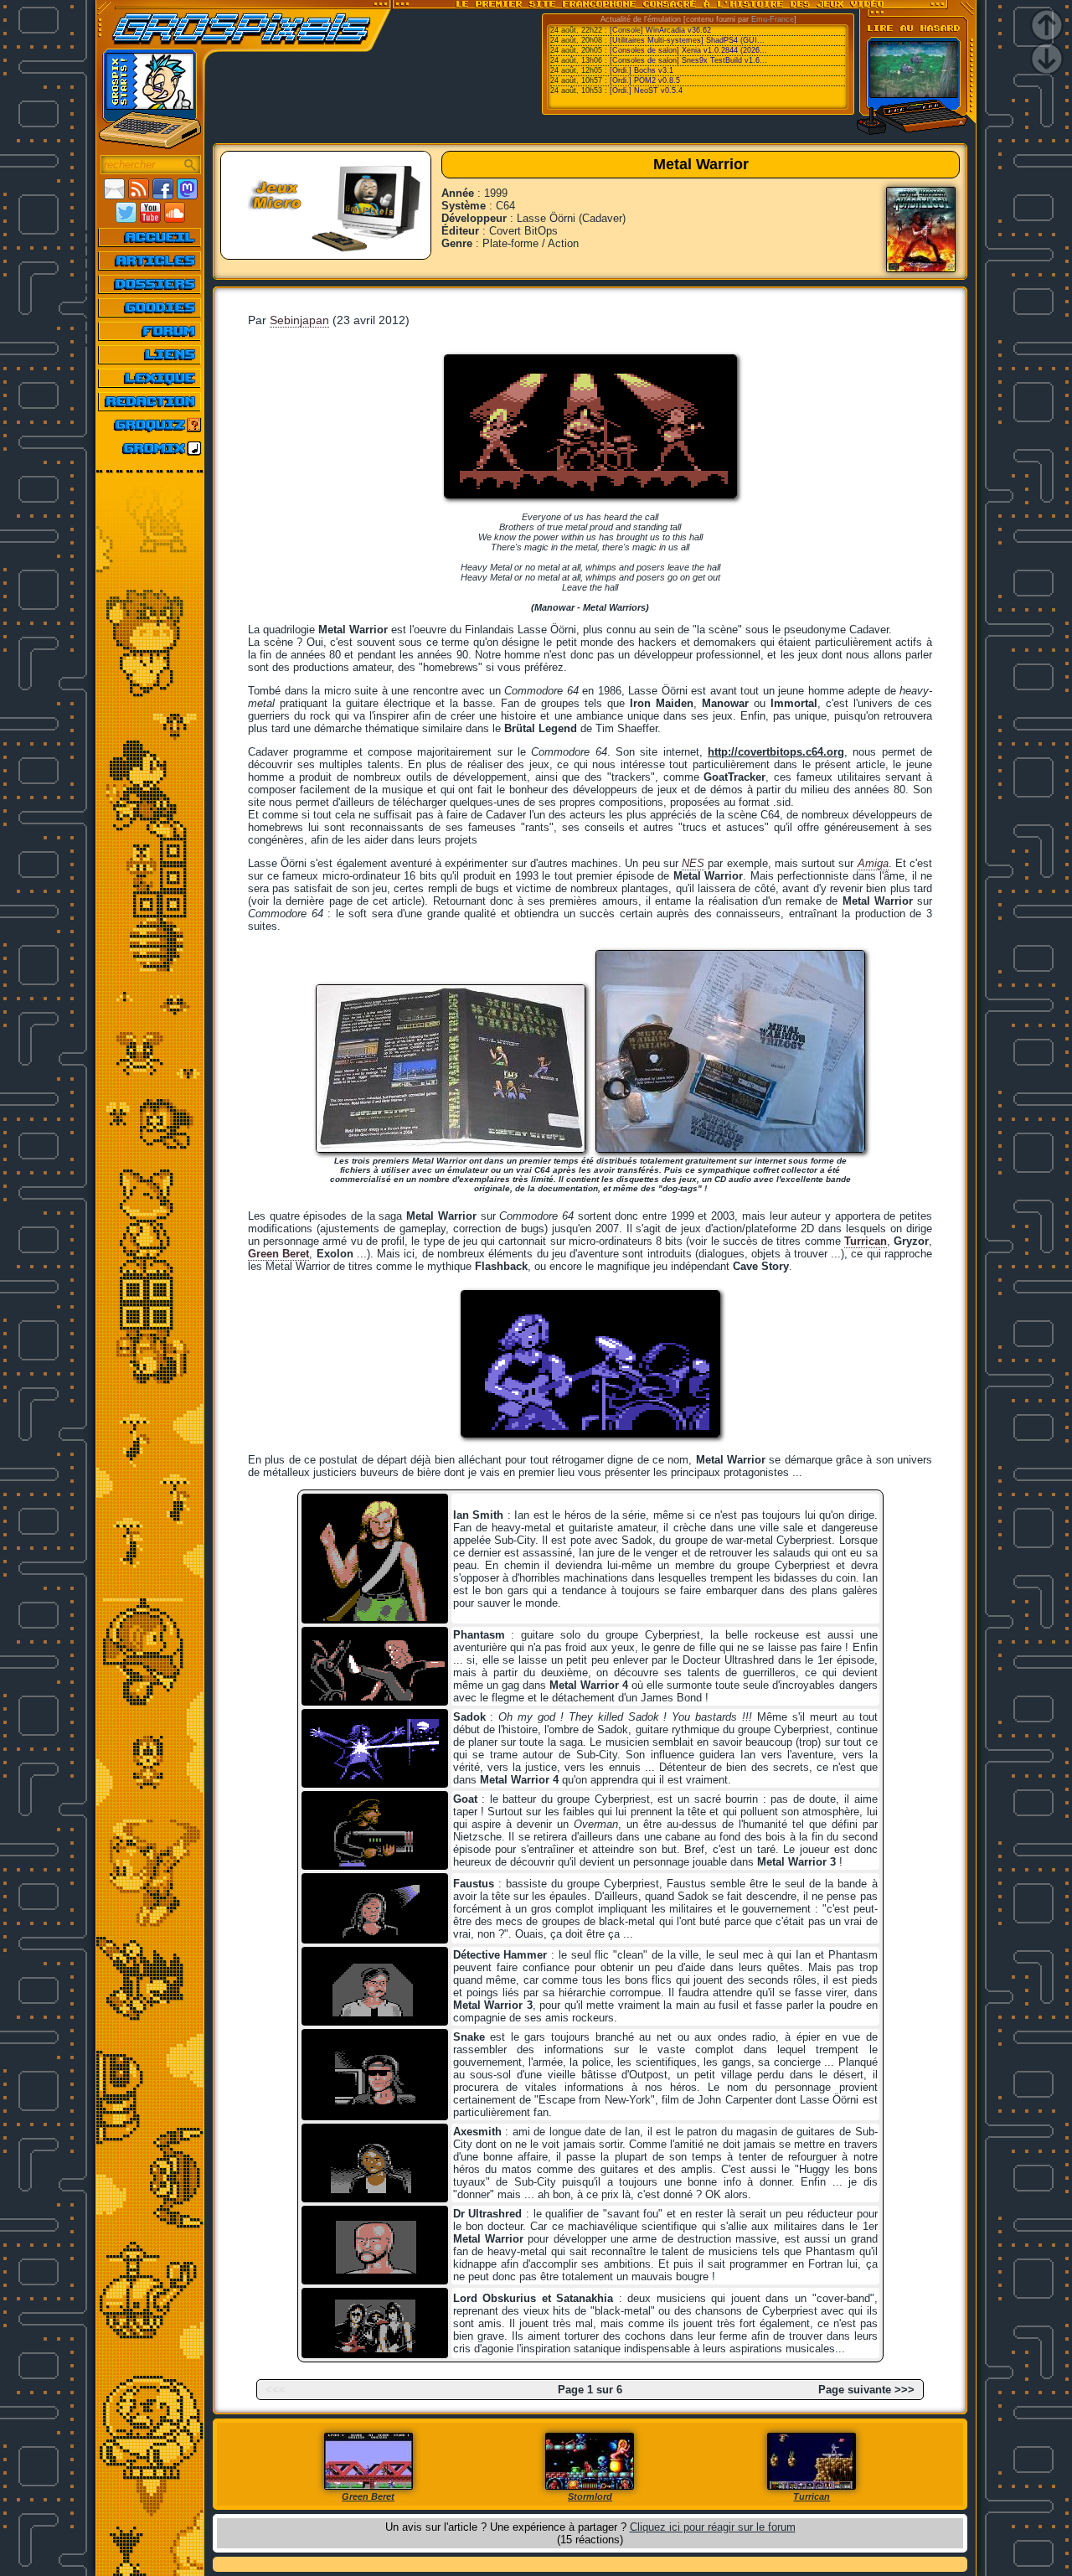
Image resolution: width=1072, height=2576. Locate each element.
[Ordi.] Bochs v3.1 (642, 70)
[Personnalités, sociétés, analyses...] (150, 284)
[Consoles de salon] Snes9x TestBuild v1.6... (688, 60)
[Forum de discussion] (150, 331)
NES (693, 863)
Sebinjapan (299, 320)
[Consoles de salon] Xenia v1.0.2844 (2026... (688, 50)
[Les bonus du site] (150, 307)
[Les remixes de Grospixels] (150, 448)
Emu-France (773, 19)
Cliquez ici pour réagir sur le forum (713, 2527)
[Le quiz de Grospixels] (150, 425)
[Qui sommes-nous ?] (150, 401)
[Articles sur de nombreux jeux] (150, 261)
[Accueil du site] (150, 237)
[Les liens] (150, 354)
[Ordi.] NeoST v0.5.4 (646, 90)
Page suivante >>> (866, 2390)
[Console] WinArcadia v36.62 (660, 30)
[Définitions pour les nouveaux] (150, 378)
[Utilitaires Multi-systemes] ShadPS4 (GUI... (687, 40)
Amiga (873, 863)
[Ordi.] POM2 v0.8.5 (645, 80)
